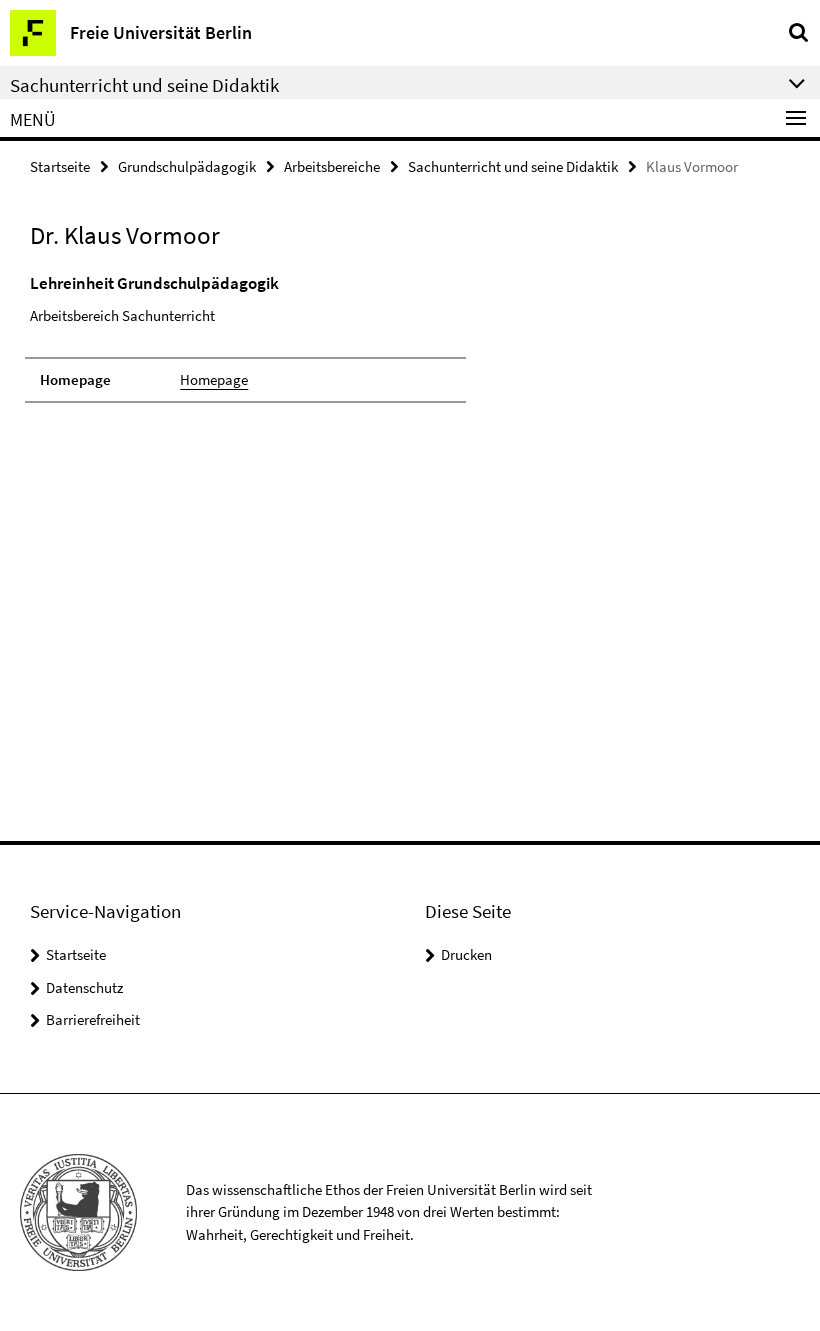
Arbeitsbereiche (332, 166)
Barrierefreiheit (93, 1019)
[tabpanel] (245, 337)
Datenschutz (84, 987)
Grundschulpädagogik (187, 166)
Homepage (214, 379)
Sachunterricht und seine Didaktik (513, 166)
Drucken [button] (466, 954)
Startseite (60, 166)
